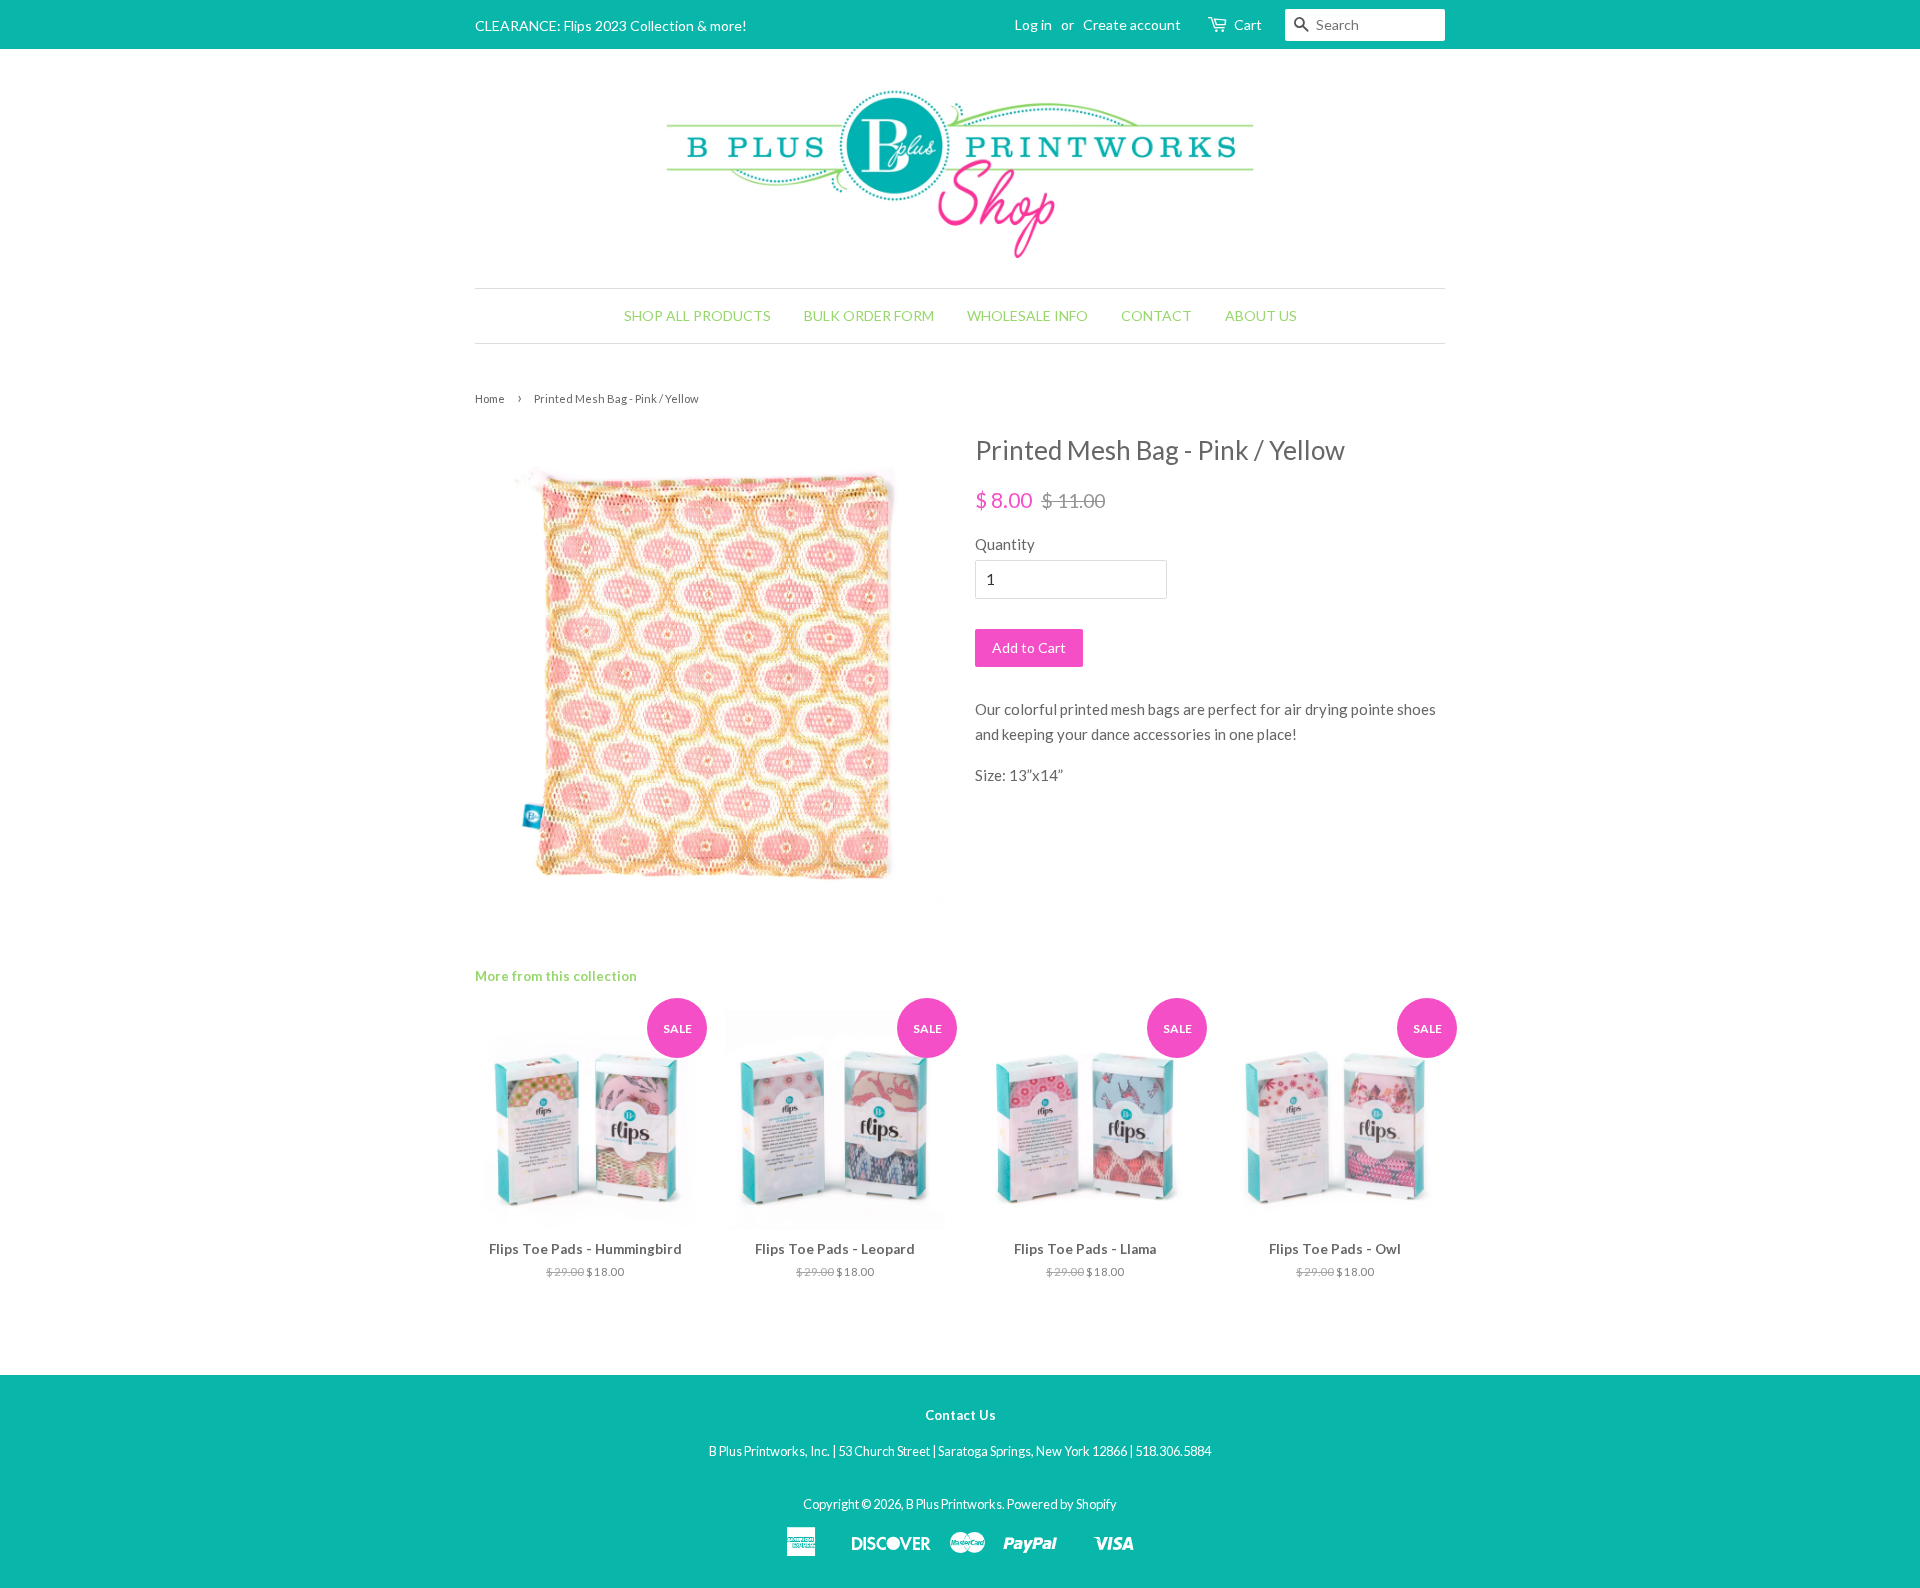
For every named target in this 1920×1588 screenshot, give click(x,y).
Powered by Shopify (1062, 1504)
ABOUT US (1261, 315)
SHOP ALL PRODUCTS (697, 315)
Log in (1033, 24)
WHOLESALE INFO (1027, 315)
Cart (1248, 24)
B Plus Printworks (954, 1504)
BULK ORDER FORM (869, 315)
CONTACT (1156, 315)
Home (490, 398)
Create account (1132, 24)
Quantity (1005, 544)
